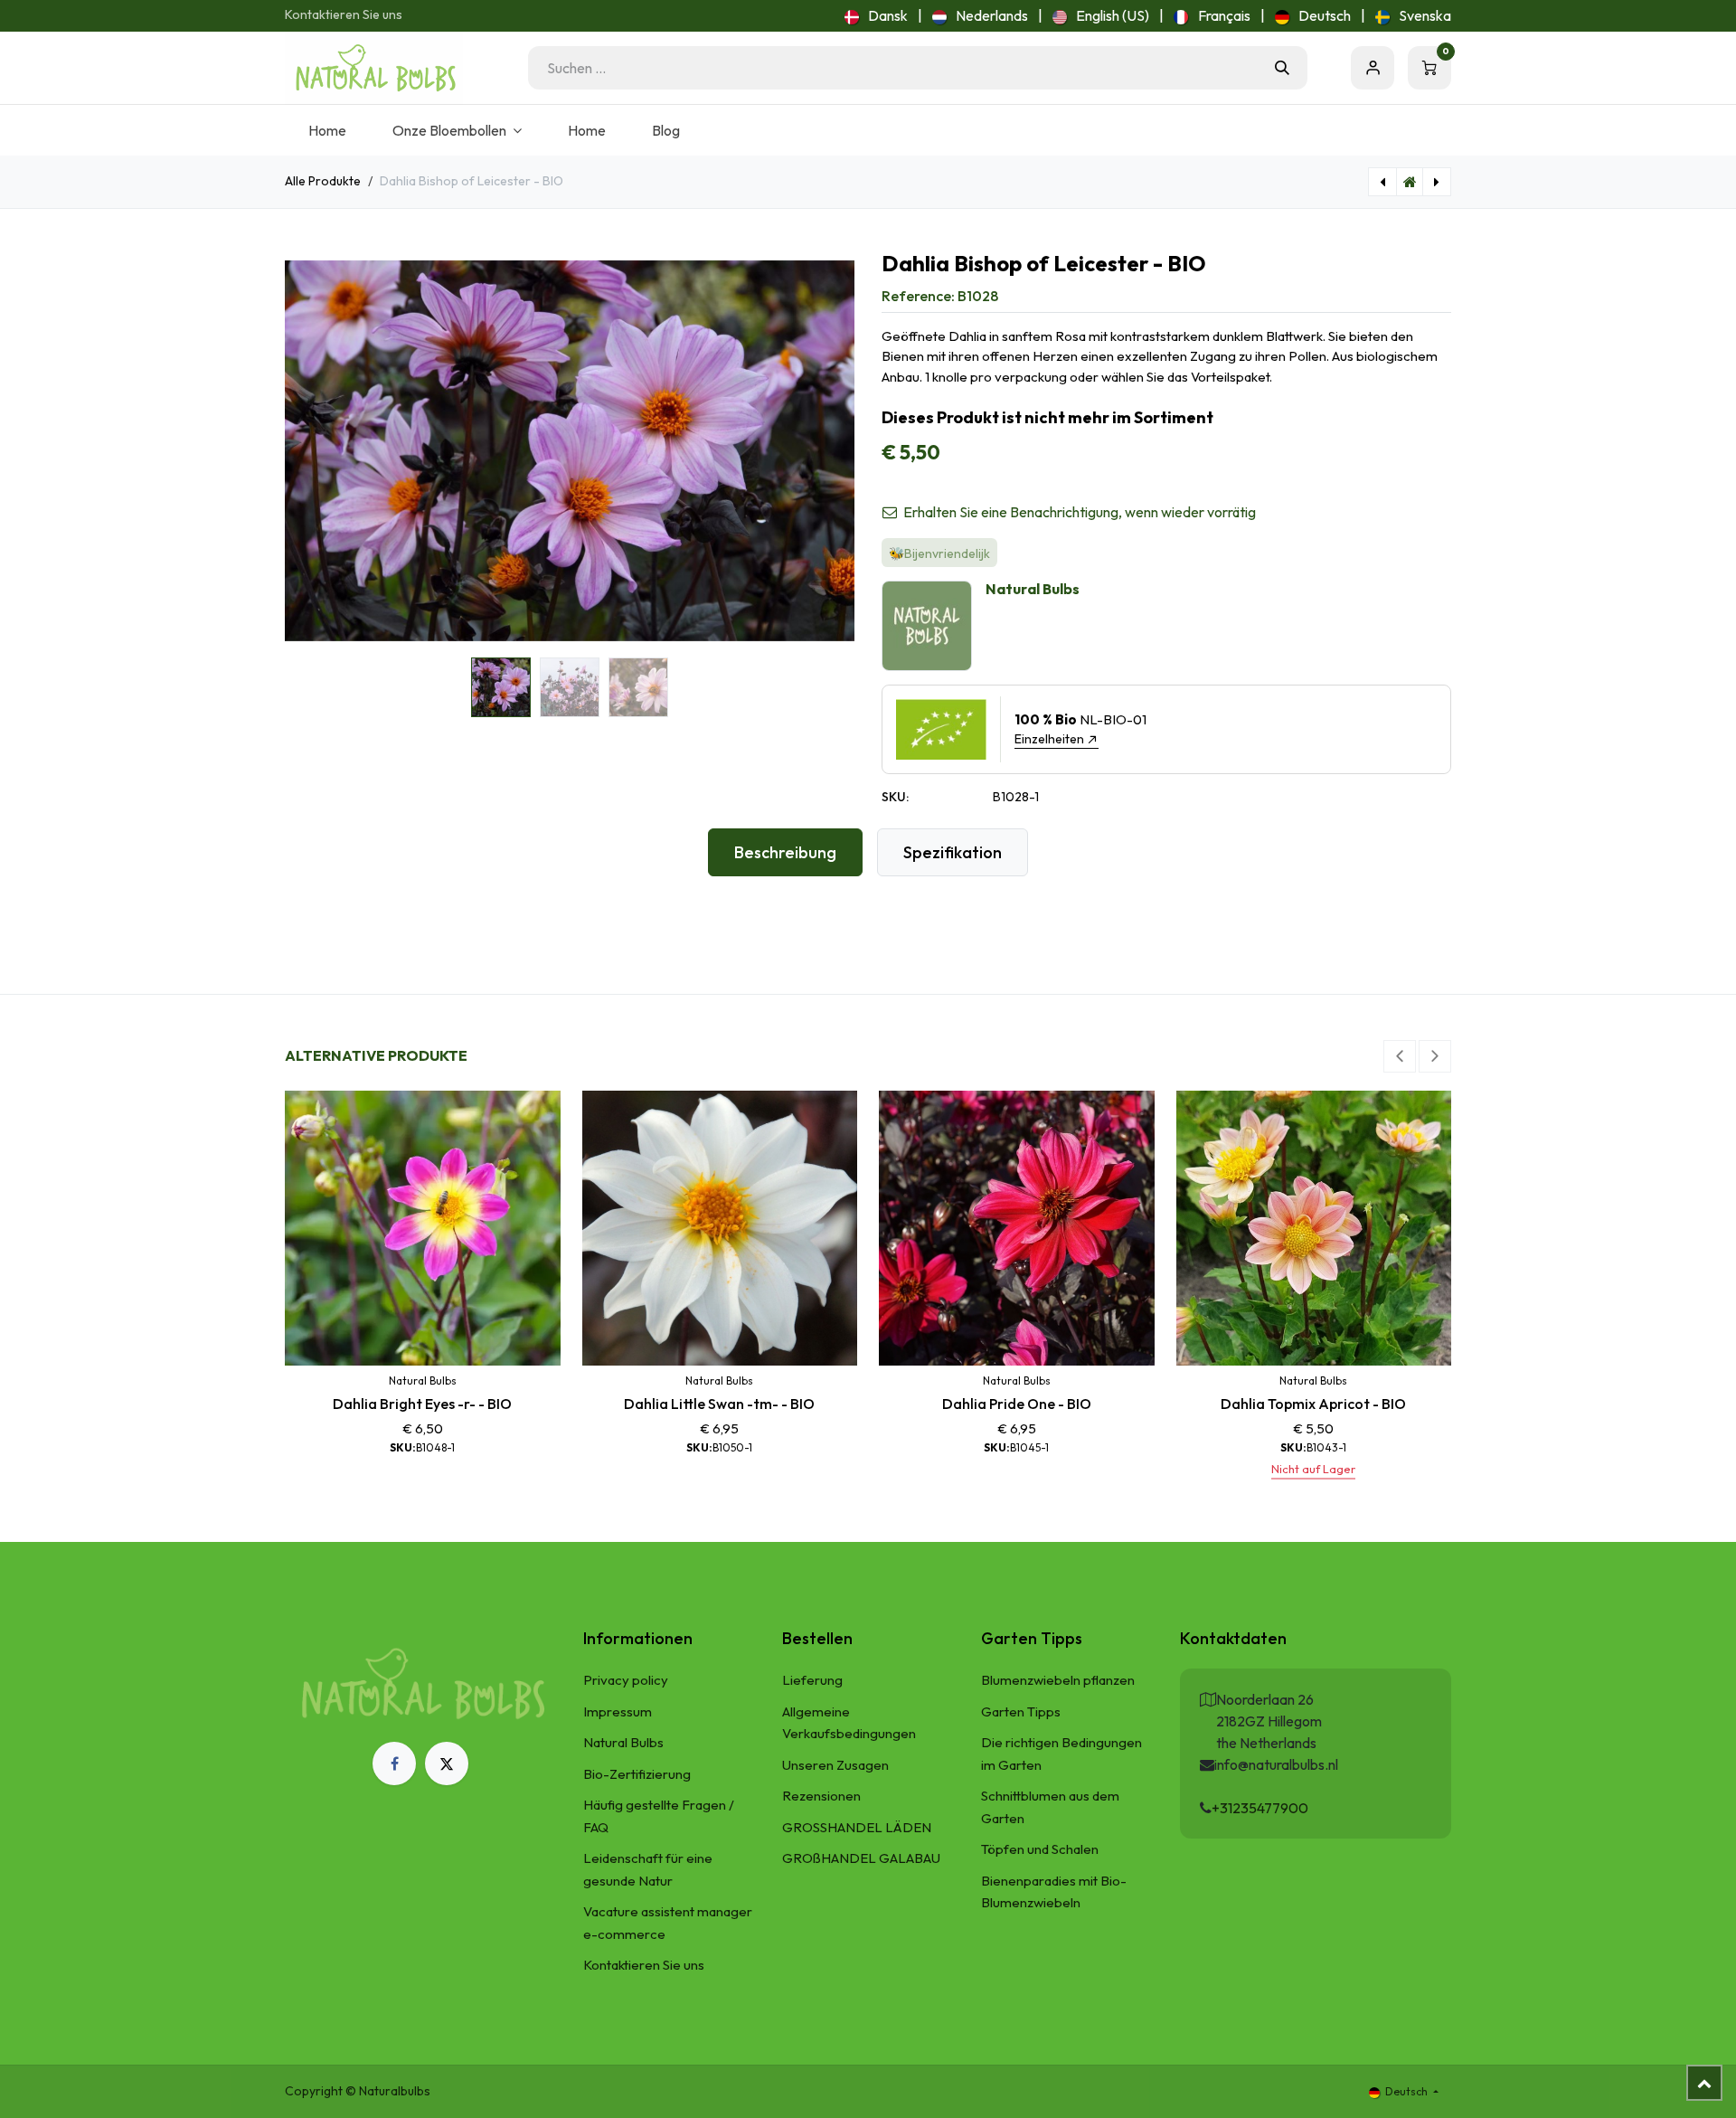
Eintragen (1373, 68)
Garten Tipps (1021, 1711)
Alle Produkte (323, 181)
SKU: (895, 797)
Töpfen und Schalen (1040, 1849)
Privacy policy (626, 1680)
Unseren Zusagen (835, 1765)
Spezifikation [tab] (953, 852)
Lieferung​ (812, 1680)
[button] (313, 451)
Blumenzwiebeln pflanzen (1058, 1680)
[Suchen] (1282, 68)
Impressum (618, 1711)
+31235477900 (1260, 1808)
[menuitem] (876, 15)
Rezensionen (821, 1796)
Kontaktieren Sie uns (344, 14)
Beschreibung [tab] (785, 852)
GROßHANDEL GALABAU (861, 1858)
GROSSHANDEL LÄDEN (857, 1827)
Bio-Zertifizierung (637, 1774)
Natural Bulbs (623, 1742)
